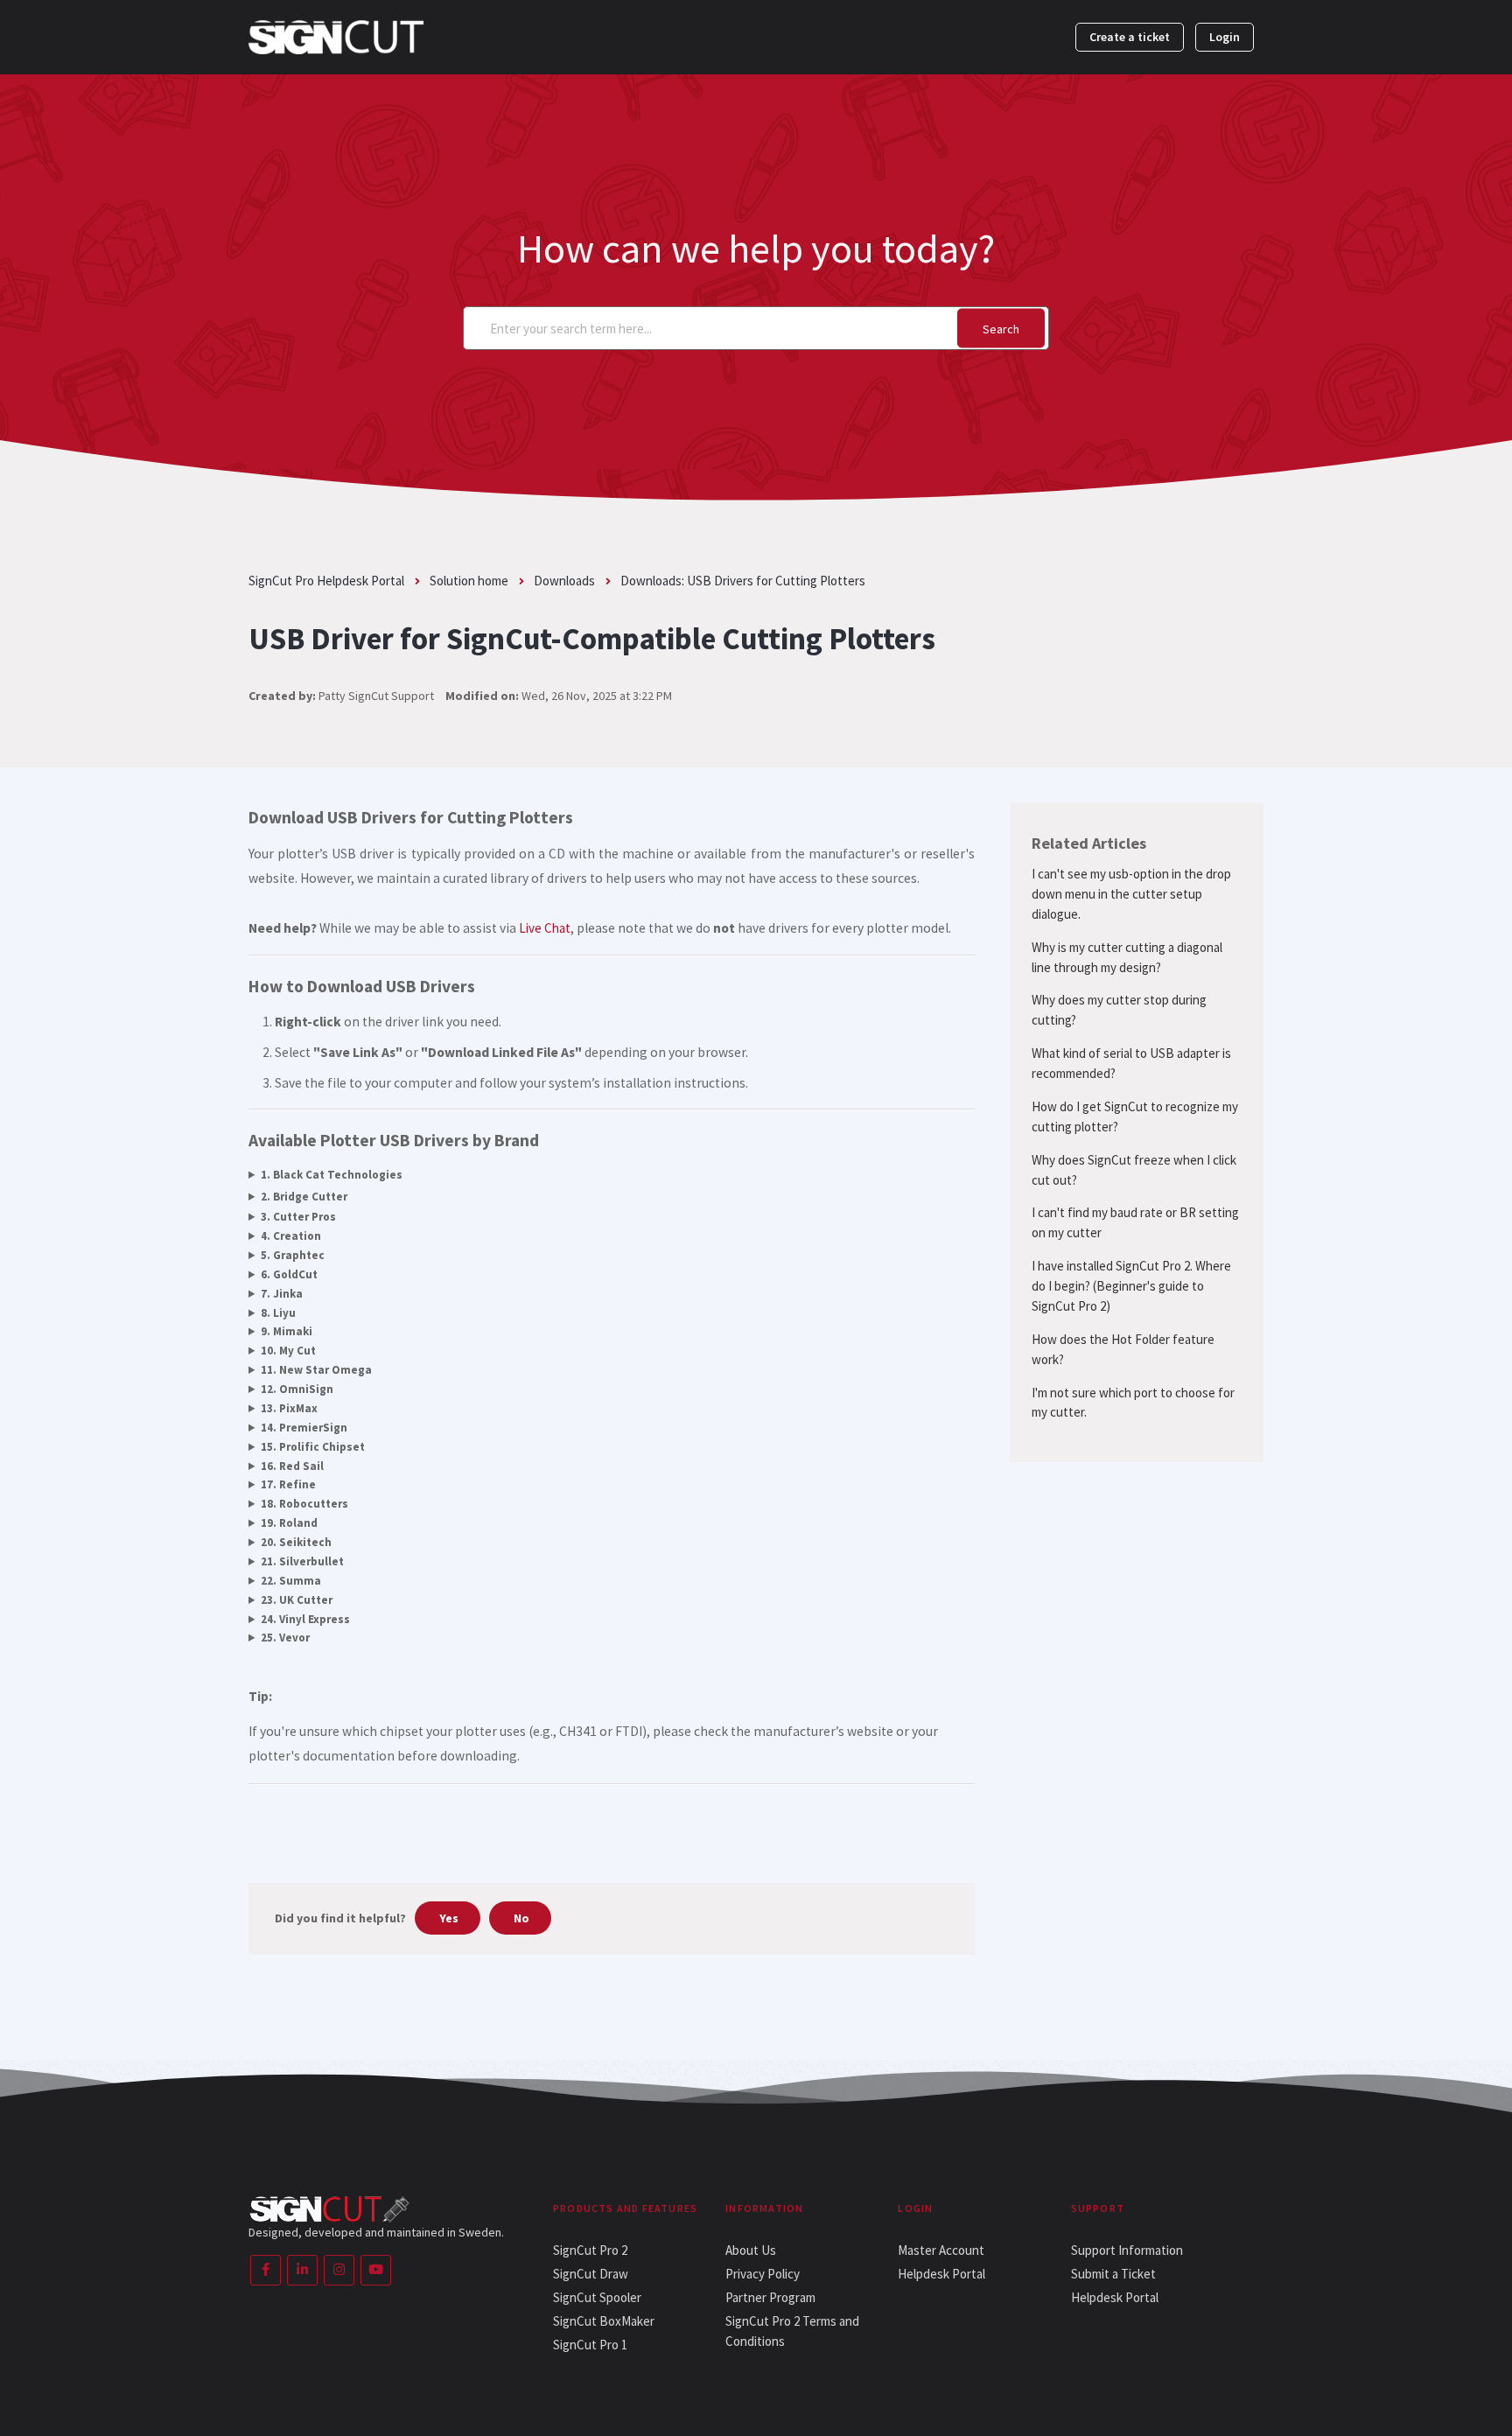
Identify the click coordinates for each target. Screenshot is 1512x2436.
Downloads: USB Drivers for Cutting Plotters (743, 581)
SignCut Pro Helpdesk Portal (326, 581)
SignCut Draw (591, 2274)
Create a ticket (1130, 37)
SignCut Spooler (597, 2297)
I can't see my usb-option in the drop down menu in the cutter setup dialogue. (1131, 894)
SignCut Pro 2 (590, 2250)
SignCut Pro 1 (590, 2345)
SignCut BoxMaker (604, 2321)
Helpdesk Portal (941, 2274)
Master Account (941, 2250)
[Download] (724, 1018)
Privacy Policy (763, 2274)
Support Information (1127, 2250)
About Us (751, 2250)
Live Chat (545, 928)
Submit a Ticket (1113, 2274)
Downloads (564, 581)
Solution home (469, 581)
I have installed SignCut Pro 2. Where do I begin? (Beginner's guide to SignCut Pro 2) (1131, 1286)
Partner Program (770, 2297)
